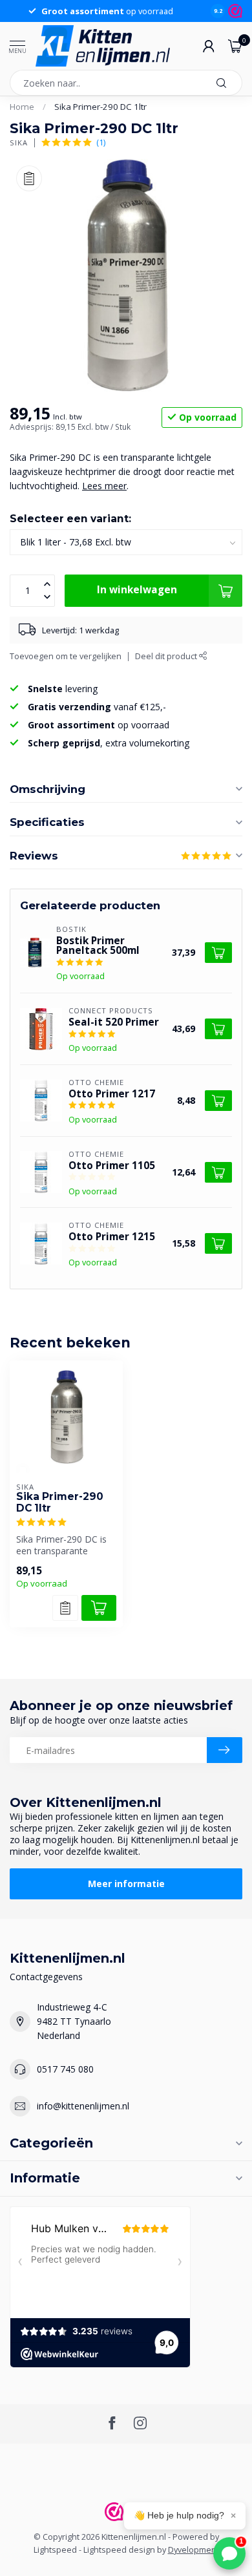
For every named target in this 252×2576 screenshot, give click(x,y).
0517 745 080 (65, 2069)
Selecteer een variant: (70, 519)
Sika (19, 143)
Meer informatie (126, 1884)
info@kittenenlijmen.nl (83, 2106)
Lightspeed (55, 2550)
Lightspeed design (119, 2550)
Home (22, 107)
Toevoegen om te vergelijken (66, 656)
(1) (101, 143)
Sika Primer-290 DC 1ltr (100, 107)
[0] (235, 46)
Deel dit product (167, 656)
